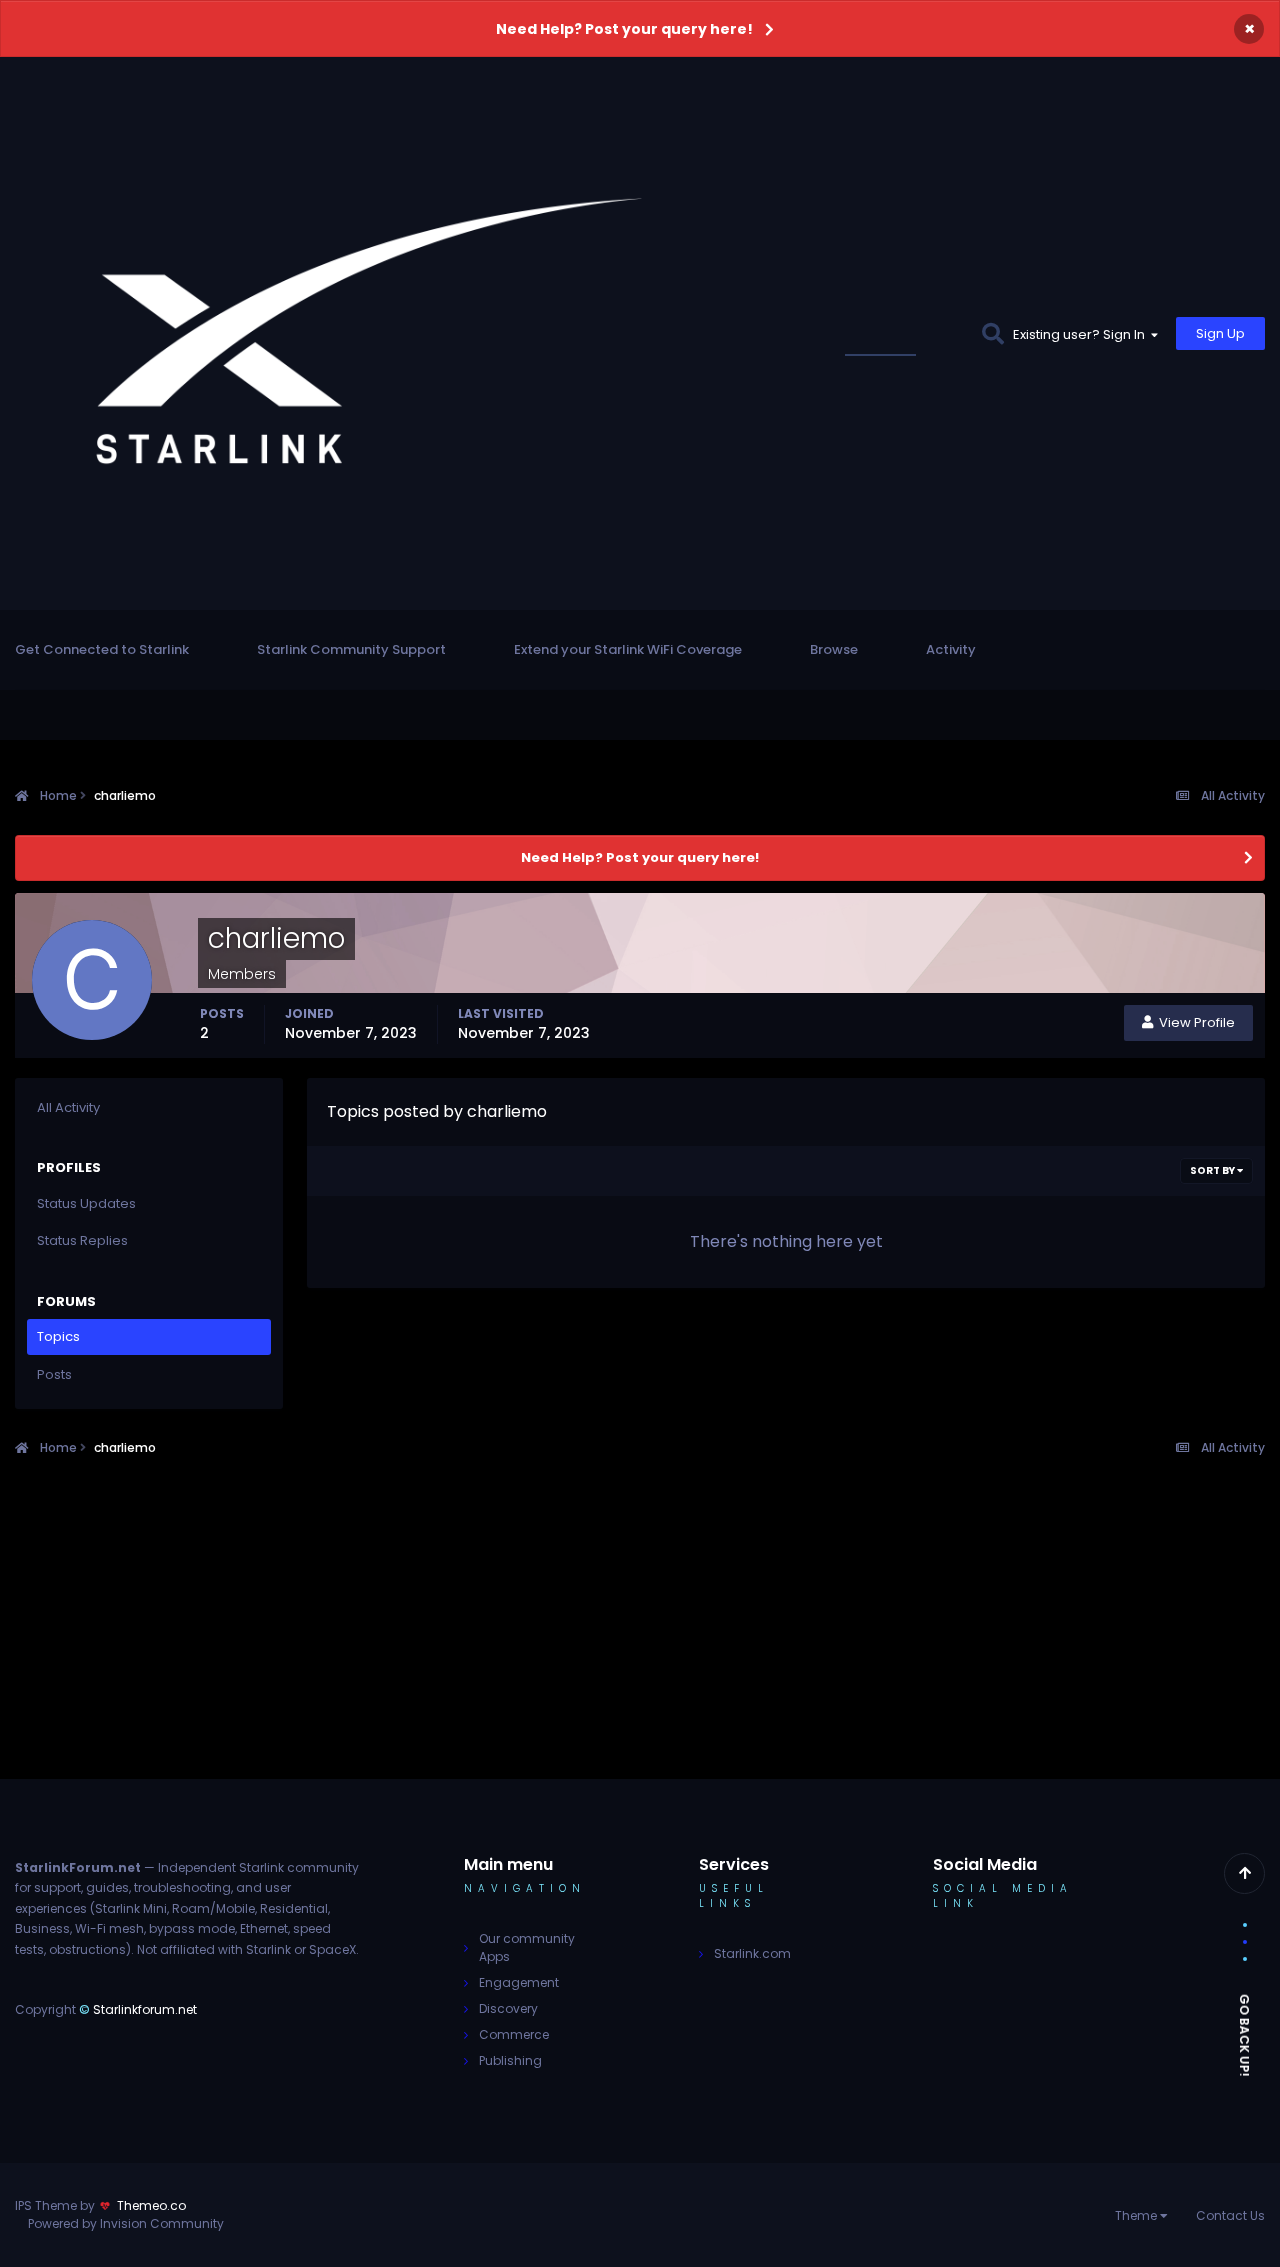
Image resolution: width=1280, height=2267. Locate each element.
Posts (54, 1374)
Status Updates (904, 333)
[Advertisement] (640, 1639)
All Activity (68, 1107)
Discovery (508, 2008)
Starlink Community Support (351, 649)
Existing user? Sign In (1082, 334)
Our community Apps (527, 1947)
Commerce (514, 2034)
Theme (1137, 2215)
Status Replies (82, 1240)
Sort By (1213, 1170)
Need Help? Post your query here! (624, 29)
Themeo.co (151, 2205)
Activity (951, 649)
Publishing (510, 2060)
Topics (58, 1336)
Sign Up (1220, 333)
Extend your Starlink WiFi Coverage (628, 649)
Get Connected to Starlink (102, 649)
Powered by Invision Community (126, 2223)
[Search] (992, 333)
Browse (834, 649)
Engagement (519, 1982)
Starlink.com (752, 1953)
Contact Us (1230, 2215)
